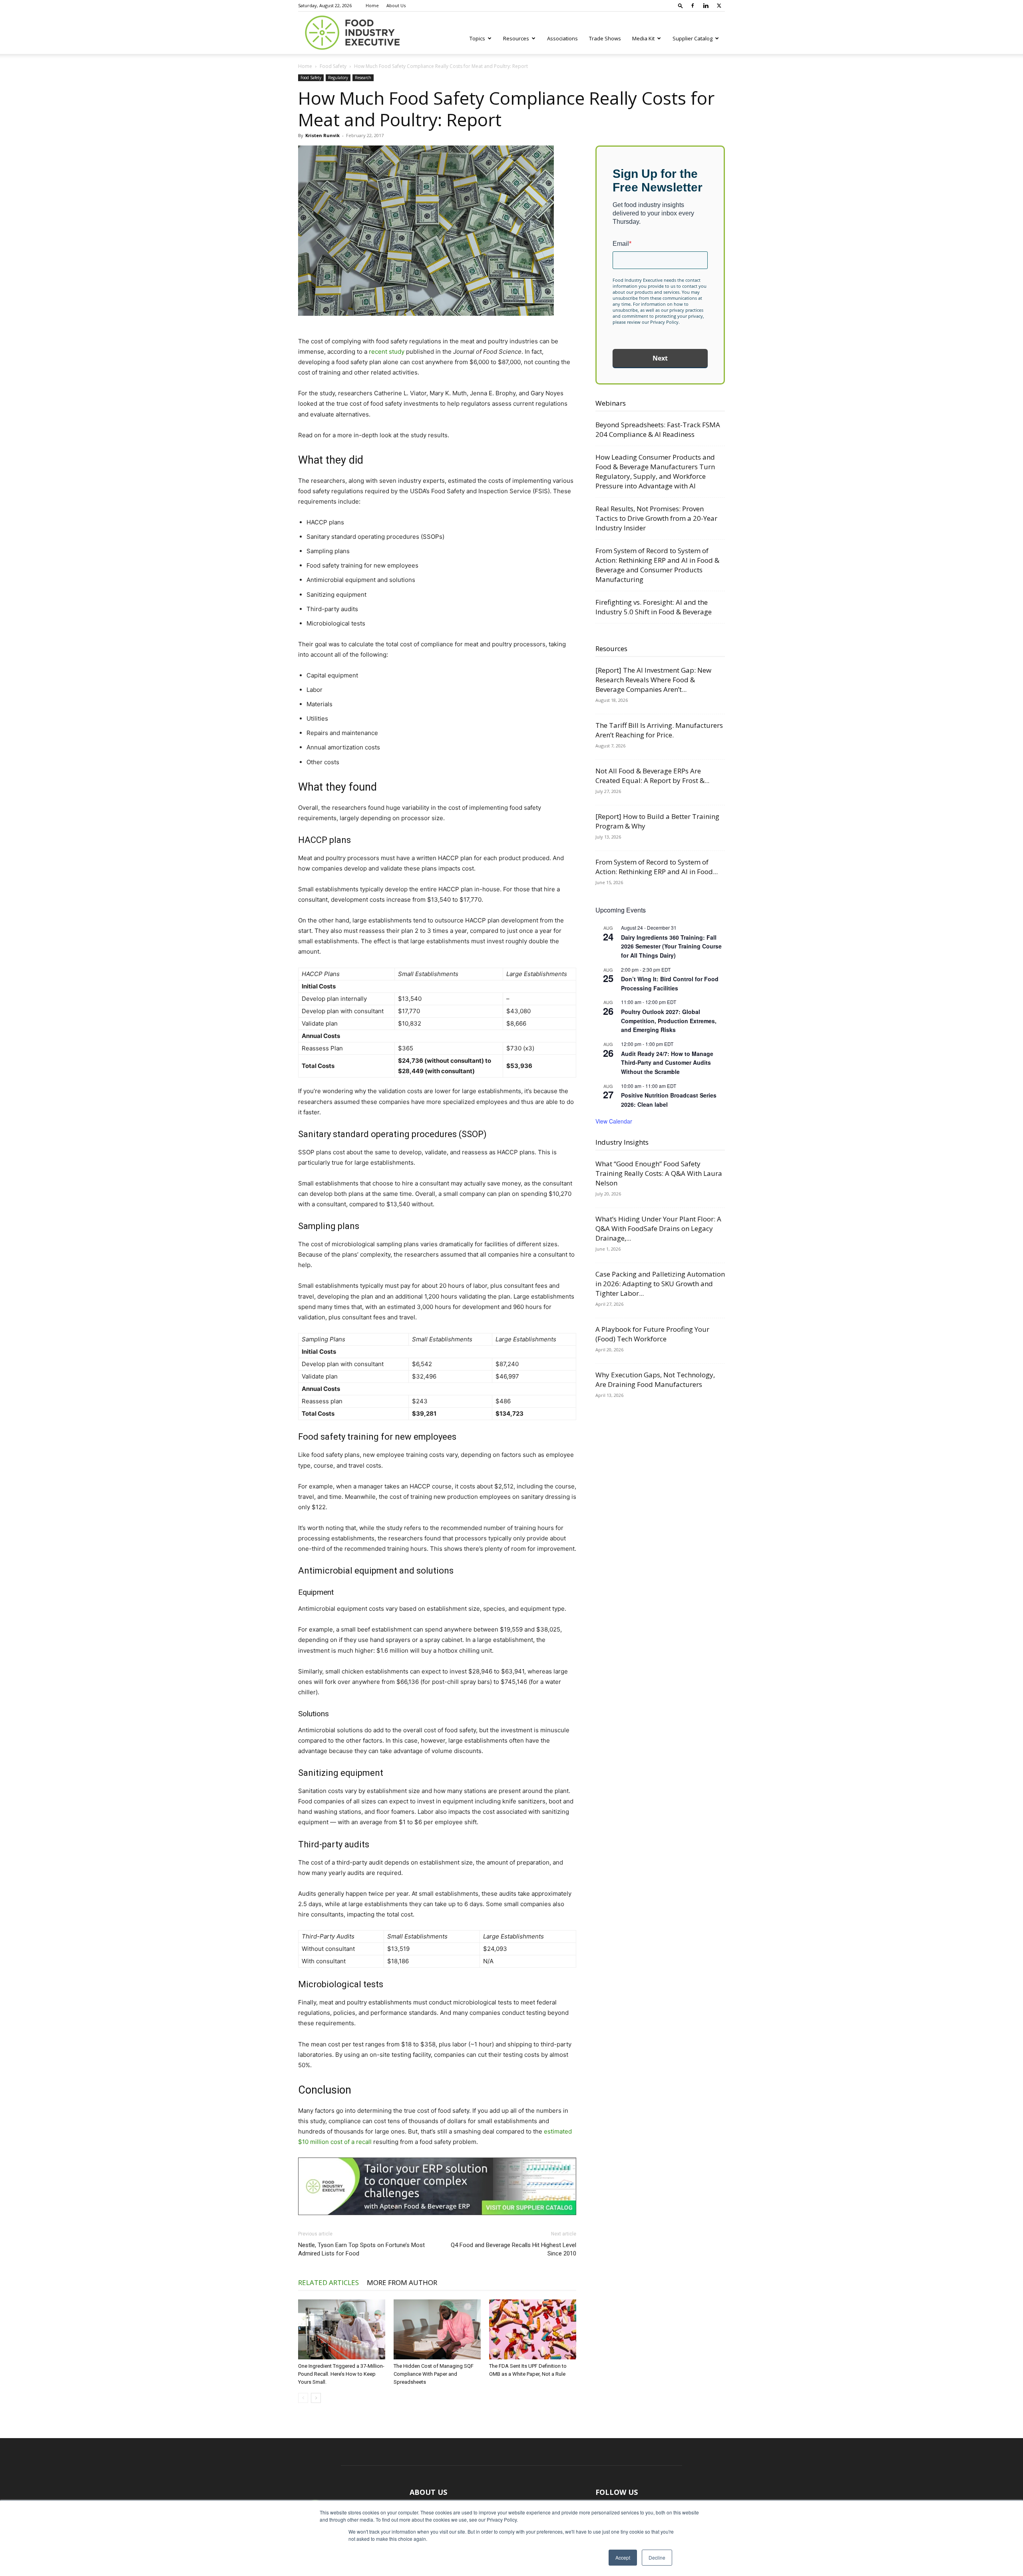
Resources (516, 38)
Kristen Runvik (322, 135)
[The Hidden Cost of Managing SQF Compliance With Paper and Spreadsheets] (437, 2329)
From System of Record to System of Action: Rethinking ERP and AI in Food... (657, 867)
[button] (681, 5)
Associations (562, 38)
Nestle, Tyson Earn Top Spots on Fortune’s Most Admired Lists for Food (361, 2249)
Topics (477, 38)
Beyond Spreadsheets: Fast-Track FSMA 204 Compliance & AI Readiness (658, 429)
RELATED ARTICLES (328, 2282)
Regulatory (338, 78)
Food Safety (333, 66)
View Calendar (614, 1121)
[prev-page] (303, 2398)
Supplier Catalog (693, 38)
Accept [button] (623, 2557)
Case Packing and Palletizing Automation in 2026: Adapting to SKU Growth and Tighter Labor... (660, 1284)
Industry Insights (622, 1142)
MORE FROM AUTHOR (402, 2282)
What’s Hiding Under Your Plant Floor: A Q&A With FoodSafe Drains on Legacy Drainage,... (658, 1228)
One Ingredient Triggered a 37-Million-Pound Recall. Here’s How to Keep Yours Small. (341, 2374)
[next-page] (316, 2398)
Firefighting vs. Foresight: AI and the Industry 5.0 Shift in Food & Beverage (654, 607)
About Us (396, 5)
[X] (719, 6)
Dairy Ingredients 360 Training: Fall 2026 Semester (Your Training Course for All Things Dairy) (671, 946)
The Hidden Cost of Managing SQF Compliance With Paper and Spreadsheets (434, 2374)
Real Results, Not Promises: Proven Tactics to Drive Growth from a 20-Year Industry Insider (656, 518)
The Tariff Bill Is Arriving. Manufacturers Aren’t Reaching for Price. (659, 730)
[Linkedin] (706, 6)
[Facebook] (693, 6)
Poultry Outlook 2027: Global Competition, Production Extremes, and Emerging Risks (669, 1021)
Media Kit (643, 38)
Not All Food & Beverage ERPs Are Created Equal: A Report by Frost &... (652, 776)
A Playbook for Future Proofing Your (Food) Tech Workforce (652, 1334)
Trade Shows (605, 38)
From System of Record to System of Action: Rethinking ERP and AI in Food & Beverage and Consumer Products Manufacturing (657, 565)
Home (372, 5)
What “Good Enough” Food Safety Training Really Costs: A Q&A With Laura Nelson (659, 1173)
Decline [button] (657, 2557)
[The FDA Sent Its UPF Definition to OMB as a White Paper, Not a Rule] (533, 2329)
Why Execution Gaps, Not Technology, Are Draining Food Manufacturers (655, 1380)
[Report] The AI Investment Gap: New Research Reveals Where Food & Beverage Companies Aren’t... (653, 680)
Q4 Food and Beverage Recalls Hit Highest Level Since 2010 (513, 2249)
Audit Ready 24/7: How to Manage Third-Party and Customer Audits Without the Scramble (667, 1063)
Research (363, 78)
